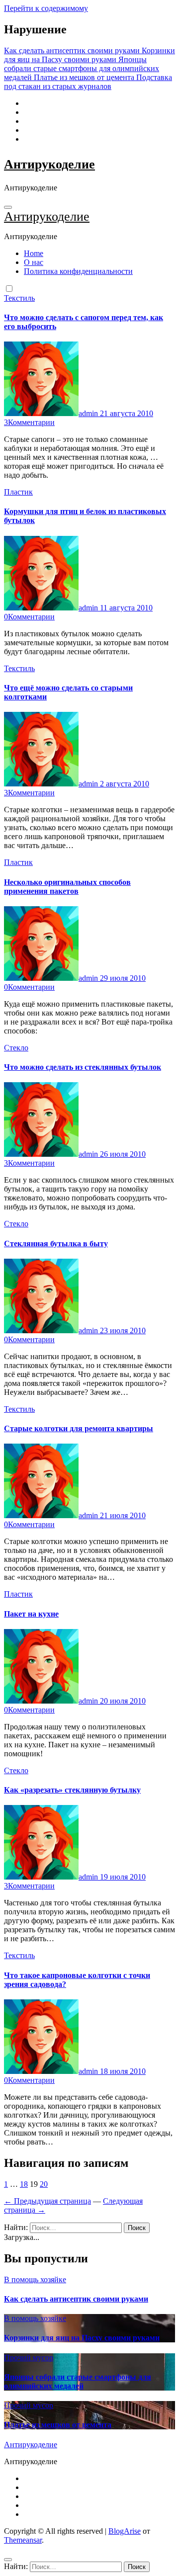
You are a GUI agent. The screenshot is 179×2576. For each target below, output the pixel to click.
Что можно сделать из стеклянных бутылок (83, 1067)
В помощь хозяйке (35, 2279)
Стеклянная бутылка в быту (56, 1244)
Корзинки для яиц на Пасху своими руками (82, 2338)
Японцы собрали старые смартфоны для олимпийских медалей (78, 2381)
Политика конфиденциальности (78, 271)
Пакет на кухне (31, 1614)
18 (24, 2184)
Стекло (16, 1048)
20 (44, 2184)
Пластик (18, 492)
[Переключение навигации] (8, 207)
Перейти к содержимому (46, 8)
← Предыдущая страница (47, 2201)
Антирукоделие (49, 164)
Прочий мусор (29, 2358)
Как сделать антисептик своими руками (76, 2299)
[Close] (8, 2560)
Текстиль (19, 298)
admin (89, 413)
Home (34, 253)
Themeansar (23, 2540)
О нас (34, 262)
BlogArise (125, 2531)
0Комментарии (29, 617)
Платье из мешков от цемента (58, 2425)
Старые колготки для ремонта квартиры (79, 1428)
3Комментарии (29, 422)
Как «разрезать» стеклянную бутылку (72, 1790)
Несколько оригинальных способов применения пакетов (67, 887)
